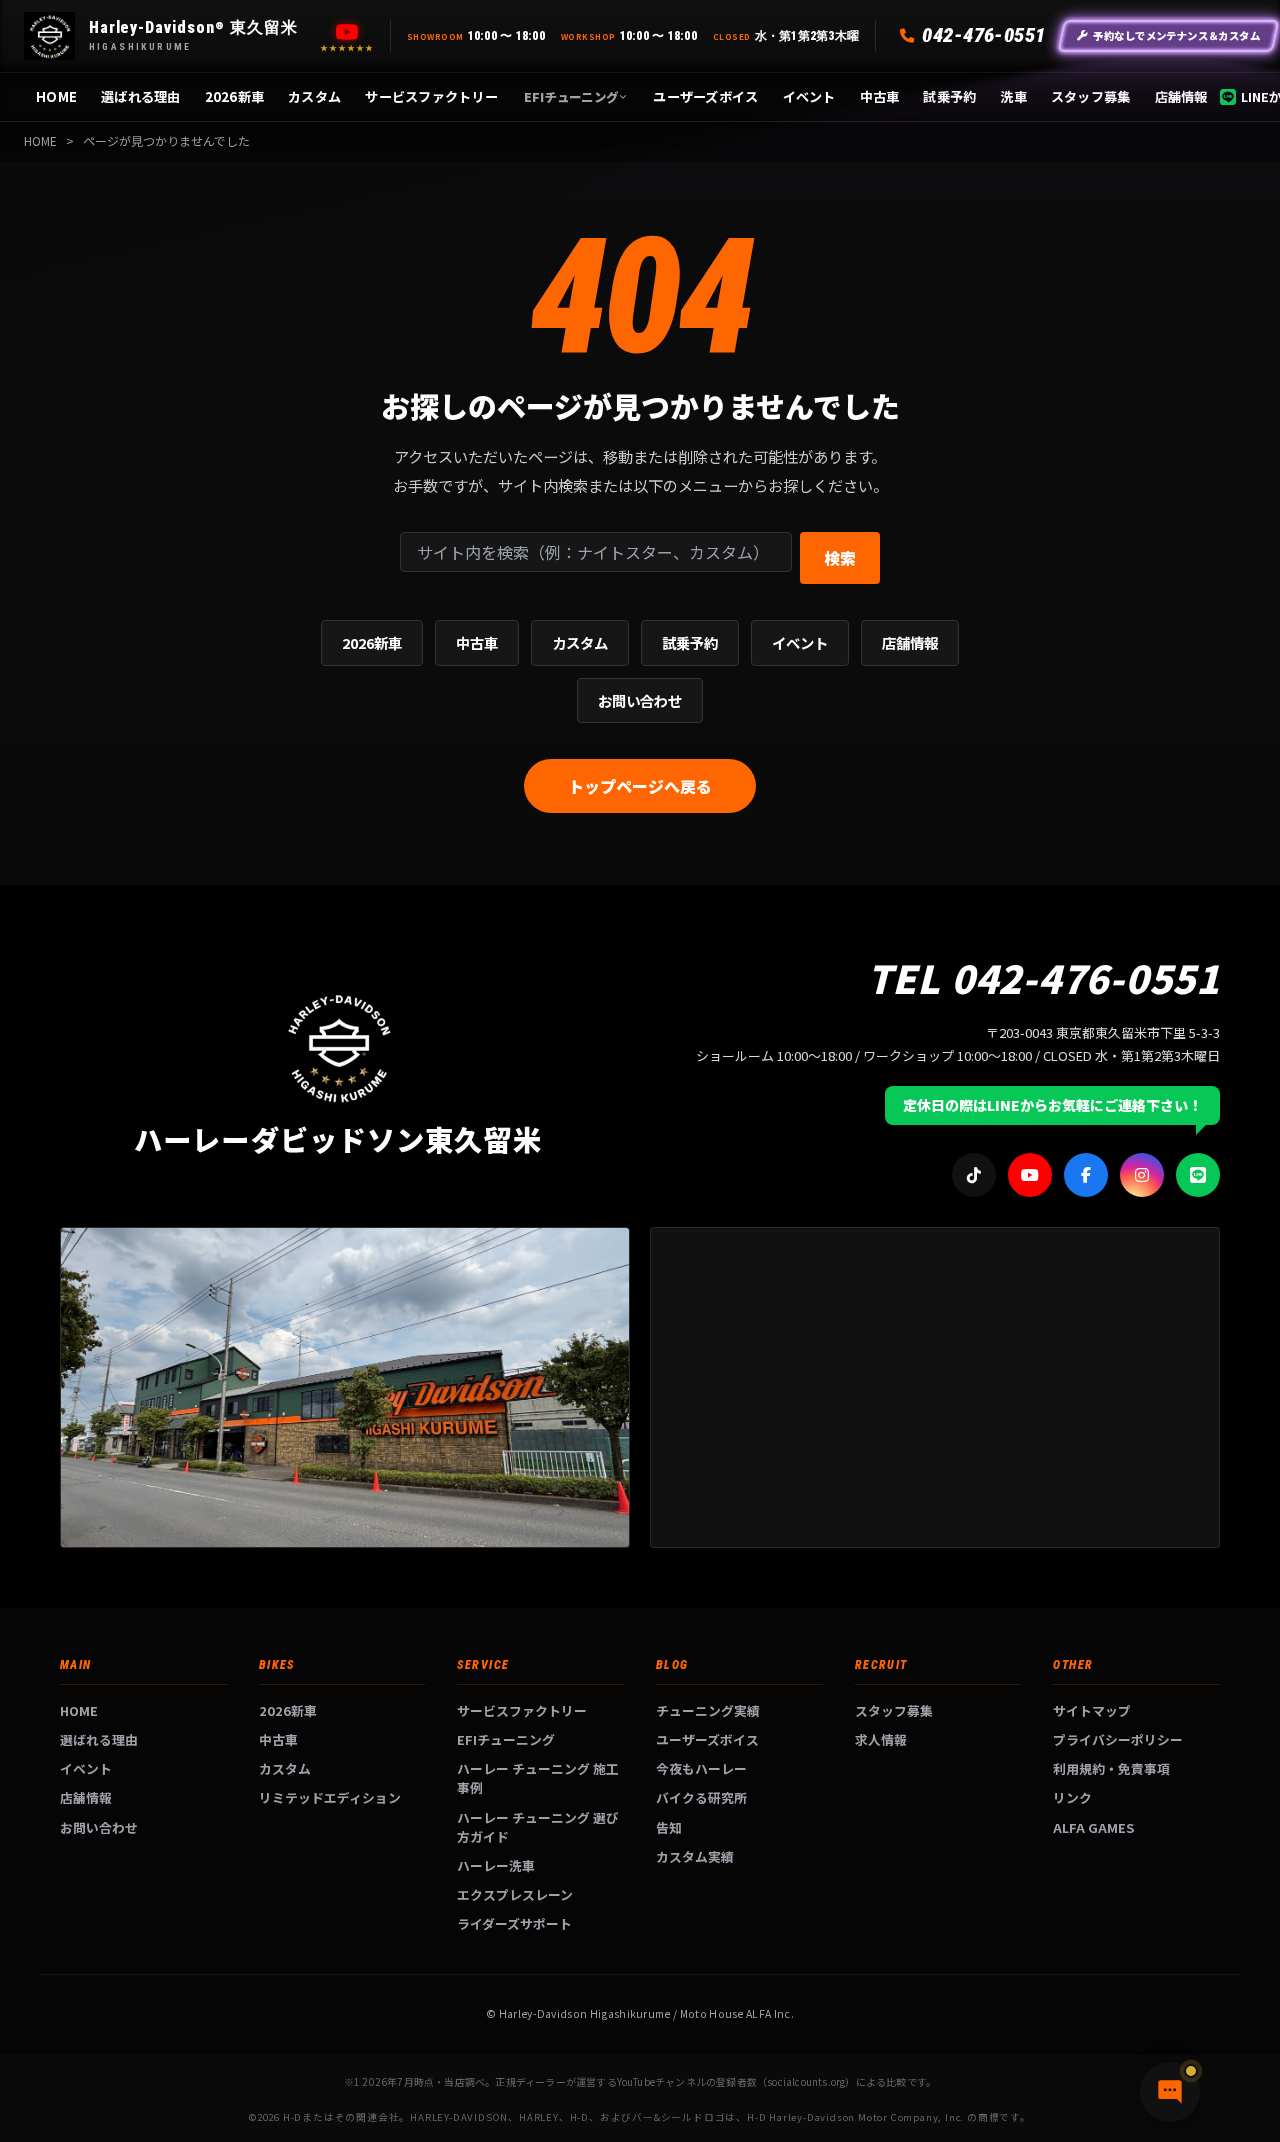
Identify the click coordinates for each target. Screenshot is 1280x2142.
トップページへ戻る (640, 786)
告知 (669, 1827)
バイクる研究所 (701, 1797)
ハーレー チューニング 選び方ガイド (538, 1827)
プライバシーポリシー (1118, 1739)
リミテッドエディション (330, 1797)
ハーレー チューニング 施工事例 (538, 1778)
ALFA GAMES (1093, 1827)
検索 (840, 558)
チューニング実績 (708, 1710)
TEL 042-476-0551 (1043, 977)
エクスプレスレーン (515, 1894)
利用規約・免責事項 (1111, 1768)
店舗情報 (1181, 96)
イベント (809, 96)
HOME (56, 96)
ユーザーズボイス (705, 96)
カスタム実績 (695, 1856)
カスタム (314, 96)
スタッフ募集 (1091, 96)
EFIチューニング (571, 97)
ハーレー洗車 (496, 1865)
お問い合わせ (640, 700)
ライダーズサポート (514, 1923)
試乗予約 (949, 96)
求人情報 (881, 1739)
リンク (1072, 1797)
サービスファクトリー (431, 96)
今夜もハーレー (701, 1768)
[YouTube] (347, 32)
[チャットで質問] (1170, 2092)
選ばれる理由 (141, 96)
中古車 (880, 96)
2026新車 (235, 96)
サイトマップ (1092, 1710)
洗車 (1013, 96)
